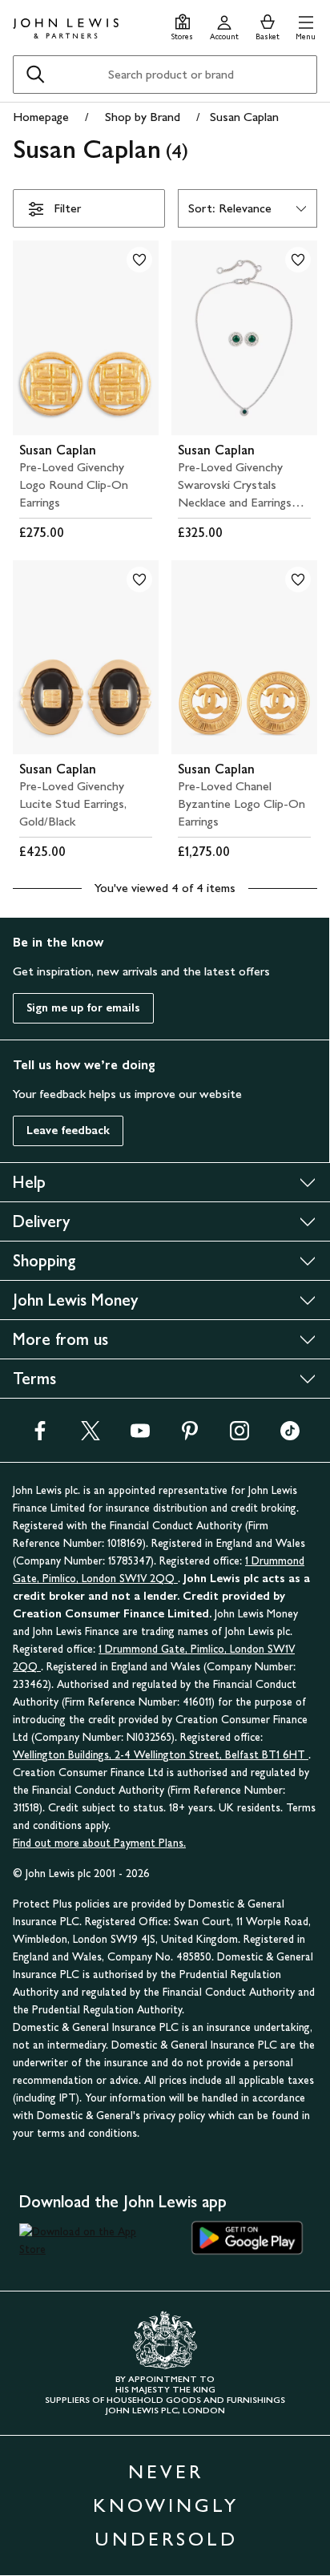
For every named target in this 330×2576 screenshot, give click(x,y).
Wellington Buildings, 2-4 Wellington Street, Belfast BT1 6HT (161, 1755)
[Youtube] (140, 1436)
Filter (67, 208)
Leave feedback (68, 1131)
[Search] (35, 75)
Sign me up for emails (83, 1008)
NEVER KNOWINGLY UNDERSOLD (166, 2505)
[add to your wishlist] (139, 260)
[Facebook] (40, 1436)
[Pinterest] (190, 1436)
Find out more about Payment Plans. (99, 1843)
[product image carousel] (86, 338)
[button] (306, 25)
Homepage (41, 117)
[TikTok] (290, 1436)
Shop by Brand (143, 117)
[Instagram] (239, 1436)
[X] (91, 1436)
